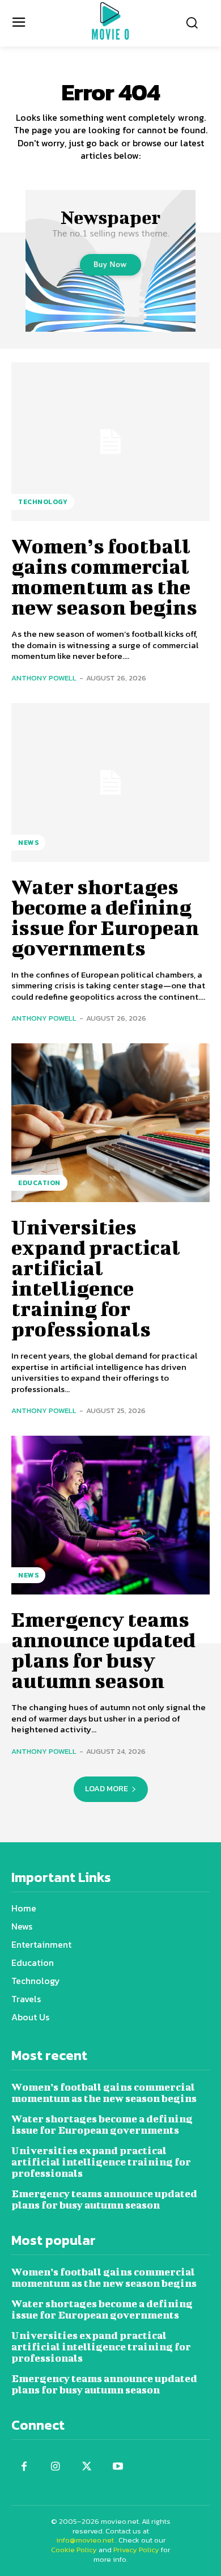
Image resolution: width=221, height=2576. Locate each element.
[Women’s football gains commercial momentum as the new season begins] (110, 442)
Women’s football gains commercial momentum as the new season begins (104, 576)
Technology (43, 502)
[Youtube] (118, 2467)
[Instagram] (55, 2467)
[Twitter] (86, 2467)
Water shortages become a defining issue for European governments (105, 917)
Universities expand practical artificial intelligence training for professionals (96, 1278)
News (28, 843)
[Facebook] (24, 2467)
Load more (107, 1789)
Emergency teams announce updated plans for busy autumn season (103, 1649)
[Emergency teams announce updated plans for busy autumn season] (110, 1515)
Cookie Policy (74, 2550)
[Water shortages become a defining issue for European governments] (110, 782)
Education (39, 1183)
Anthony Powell (44, 678)
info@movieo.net (85, 2540)
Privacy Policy (136, 2550)
